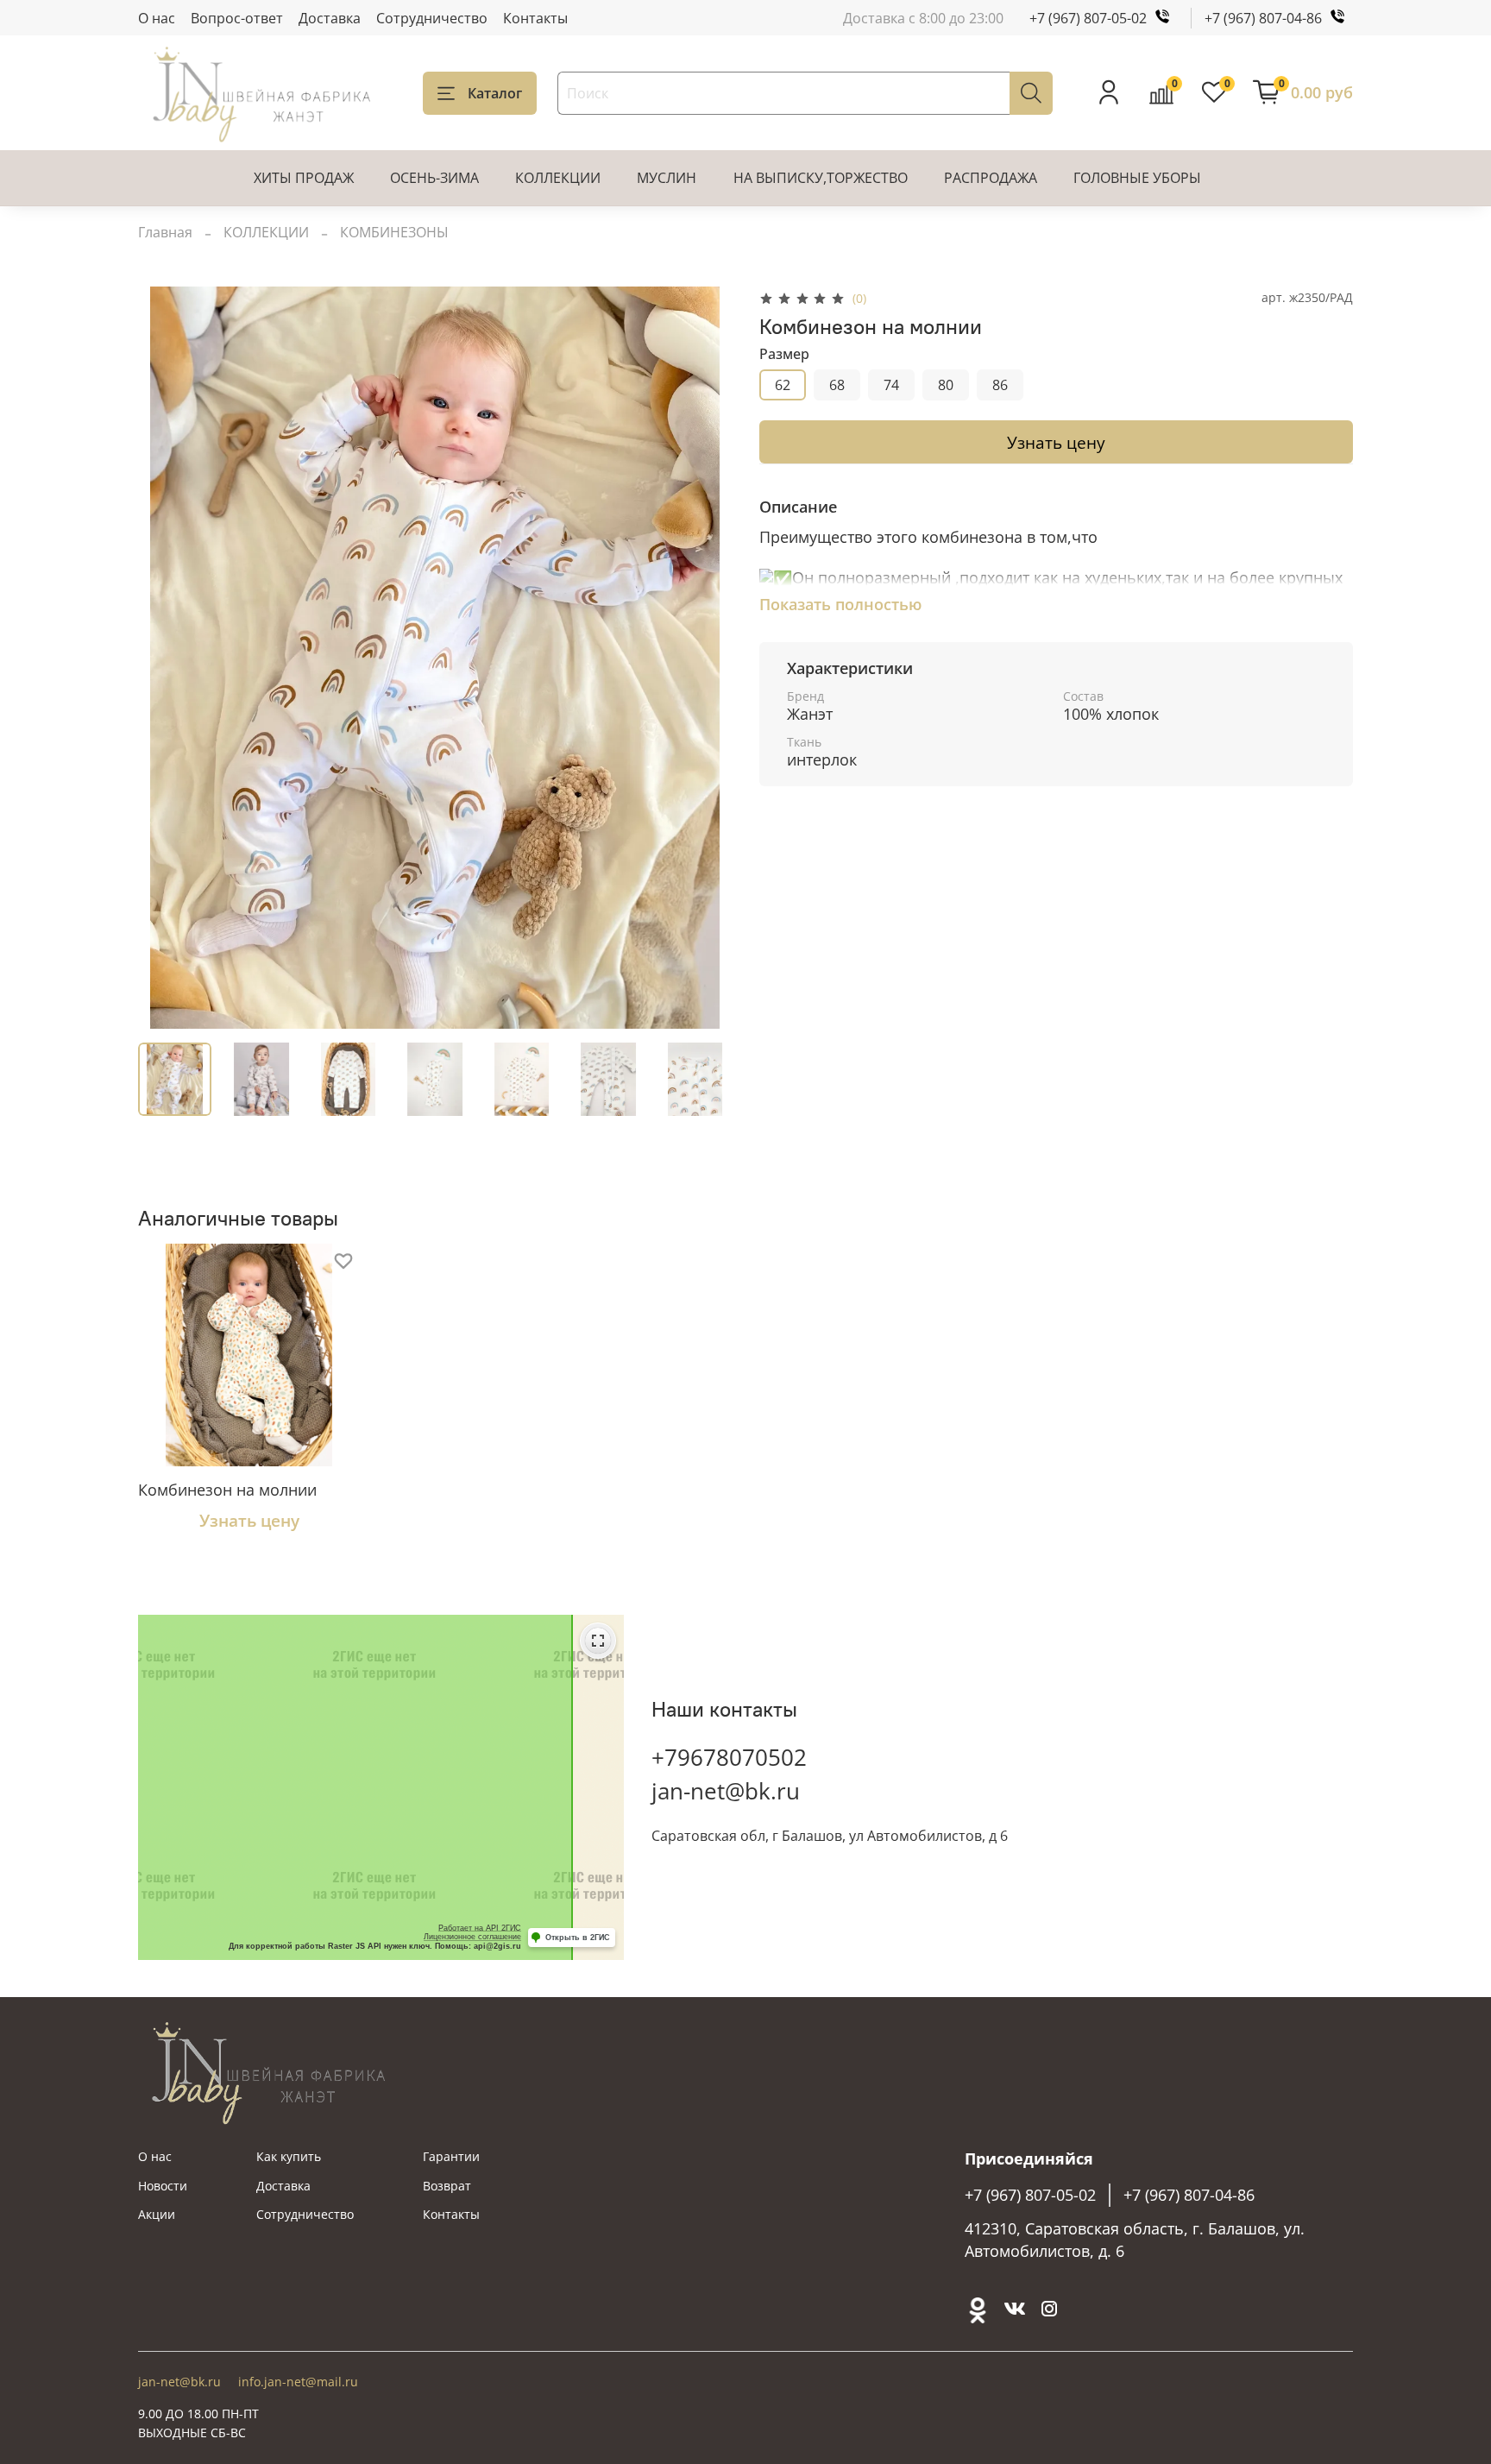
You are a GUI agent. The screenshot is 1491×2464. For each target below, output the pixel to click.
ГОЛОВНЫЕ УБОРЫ (1137, 178)
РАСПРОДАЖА (991, 178)
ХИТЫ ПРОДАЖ (304, 178)
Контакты (535, 18)
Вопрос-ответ (237, 18)
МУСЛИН (667, 178)
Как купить (289, 2156)
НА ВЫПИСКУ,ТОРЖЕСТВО (821, 178)
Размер (784, 354)
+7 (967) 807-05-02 (1088, 18)
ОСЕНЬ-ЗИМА (434, 178)
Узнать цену (1056, 442)
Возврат (447, 2186)
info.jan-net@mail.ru (298, 2382)
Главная (165, 232)
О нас (157, 18)
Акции (157, 2214)
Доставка (330, 18)
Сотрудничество (432, 18)
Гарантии (451, 2156)
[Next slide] (704, 658)
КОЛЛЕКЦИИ (558, 178)
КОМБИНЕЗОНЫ (394, 232)
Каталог (495, 93)
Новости (163, 2186)
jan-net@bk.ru (726, 1791)
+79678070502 (729, 1757)
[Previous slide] (166, 658)
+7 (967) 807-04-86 (1263, 18)
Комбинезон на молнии (227, 1490)
